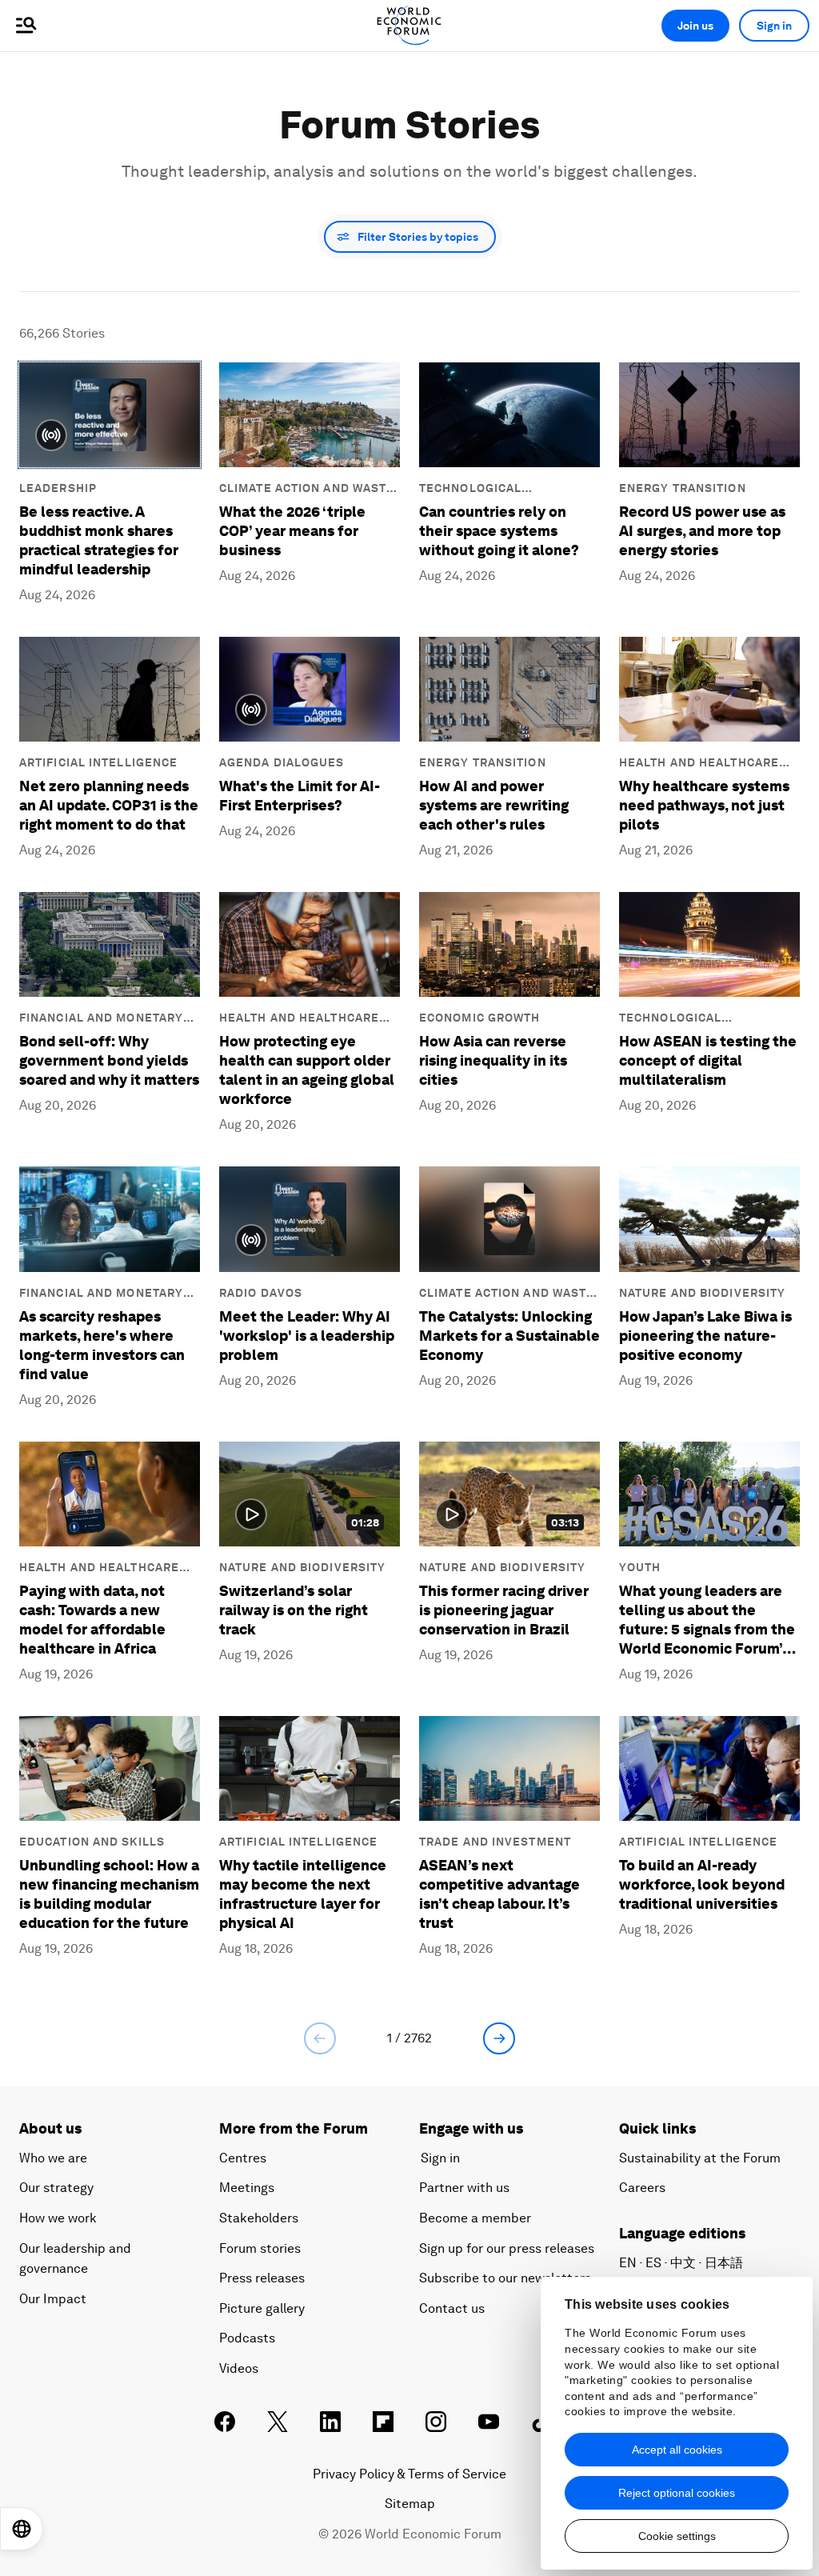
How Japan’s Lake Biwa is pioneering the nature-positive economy (705, 1336)
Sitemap (410, 2504)
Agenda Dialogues (282, 762)
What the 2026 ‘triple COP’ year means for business (292, 531)
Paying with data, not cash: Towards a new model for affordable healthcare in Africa (92, 1620)
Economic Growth (480, 1018)
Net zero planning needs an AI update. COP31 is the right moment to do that (109, 805)
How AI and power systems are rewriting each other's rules (494, 805)
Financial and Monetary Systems (101, 1018)
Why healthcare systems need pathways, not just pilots (704, 805)
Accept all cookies (677, 2450)
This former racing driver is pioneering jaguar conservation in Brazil (504, 1610)
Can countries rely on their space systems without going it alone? (499, 531)
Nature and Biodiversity (702, 1293)
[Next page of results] (499, 2038)
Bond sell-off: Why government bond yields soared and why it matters (109, 1060)
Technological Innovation (470, 489)
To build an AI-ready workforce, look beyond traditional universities (702, 1884)
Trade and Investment (495, 1842)
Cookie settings (677, 2536)
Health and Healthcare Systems (699, 763)
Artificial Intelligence (98, 762)
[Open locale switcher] (22, 2529)
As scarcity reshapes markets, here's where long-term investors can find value (102, 1345)
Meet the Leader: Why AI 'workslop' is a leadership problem (307, 1336)
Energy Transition (683, 488)
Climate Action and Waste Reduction (307, 489)
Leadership (58, 488)
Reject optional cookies (677, 2493)
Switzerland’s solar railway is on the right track (294, 1610)
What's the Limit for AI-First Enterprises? (300, 796)
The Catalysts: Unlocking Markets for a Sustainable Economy (509, 1336)
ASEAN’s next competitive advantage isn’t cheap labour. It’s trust (499, 1894)
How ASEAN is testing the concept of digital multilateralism (708, 1060)
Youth (640, 1567)
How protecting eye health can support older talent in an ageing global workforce (307, 1070)
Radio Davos (261, 1293)
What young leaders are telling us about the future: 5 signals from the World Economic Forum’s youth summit (707, 1620)
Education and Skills (92, 1842)
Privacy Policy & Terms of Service (409, 2474)
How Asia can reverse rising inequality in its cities (493, 1060)
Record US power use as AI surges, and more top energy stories (702, 531)
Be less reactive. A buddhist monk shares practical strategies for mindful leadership (99, 540)
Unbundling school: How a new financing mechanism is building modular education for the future (109, 1894)
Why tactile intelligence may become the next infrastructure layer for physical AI (303, 1894)
